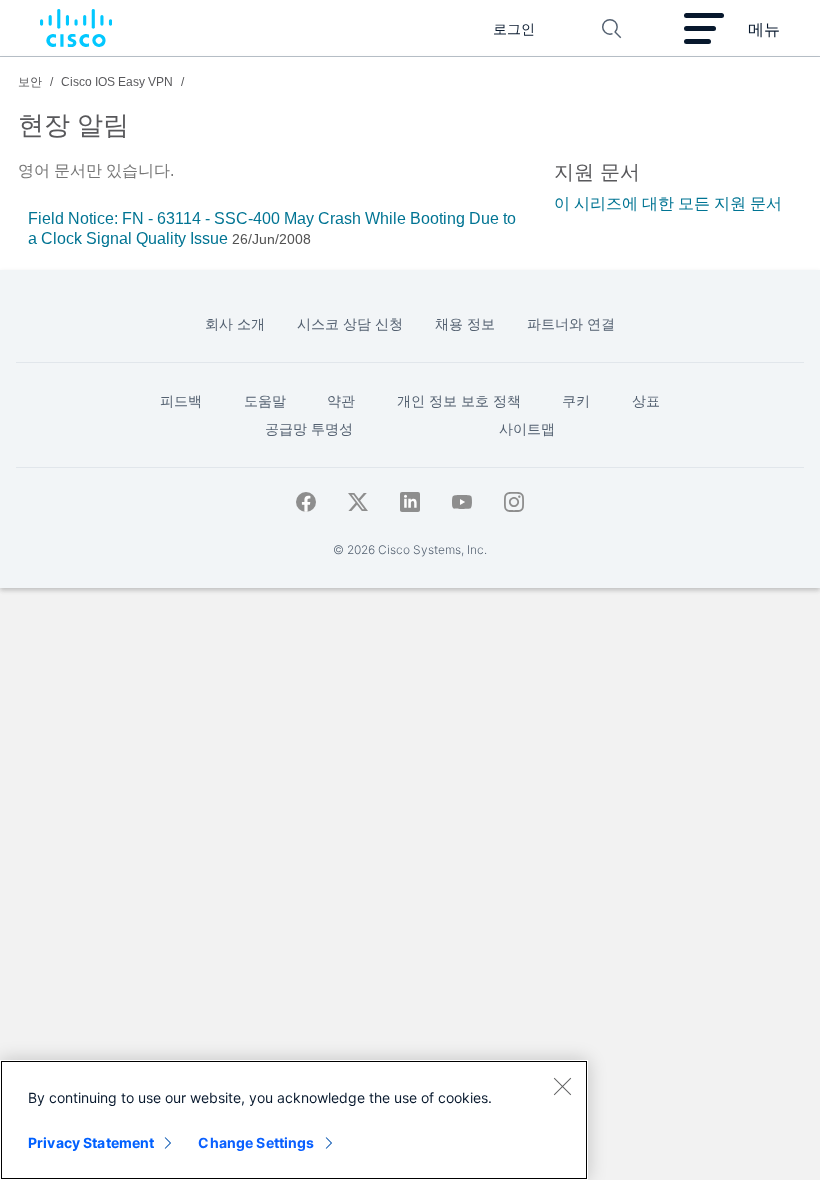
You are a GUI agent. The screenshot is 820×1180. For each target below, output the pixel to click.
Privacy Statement (91, 1142)
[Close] (562, 1086)
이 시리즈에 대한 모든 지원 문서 (668, 203)
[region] (294, 1120)
